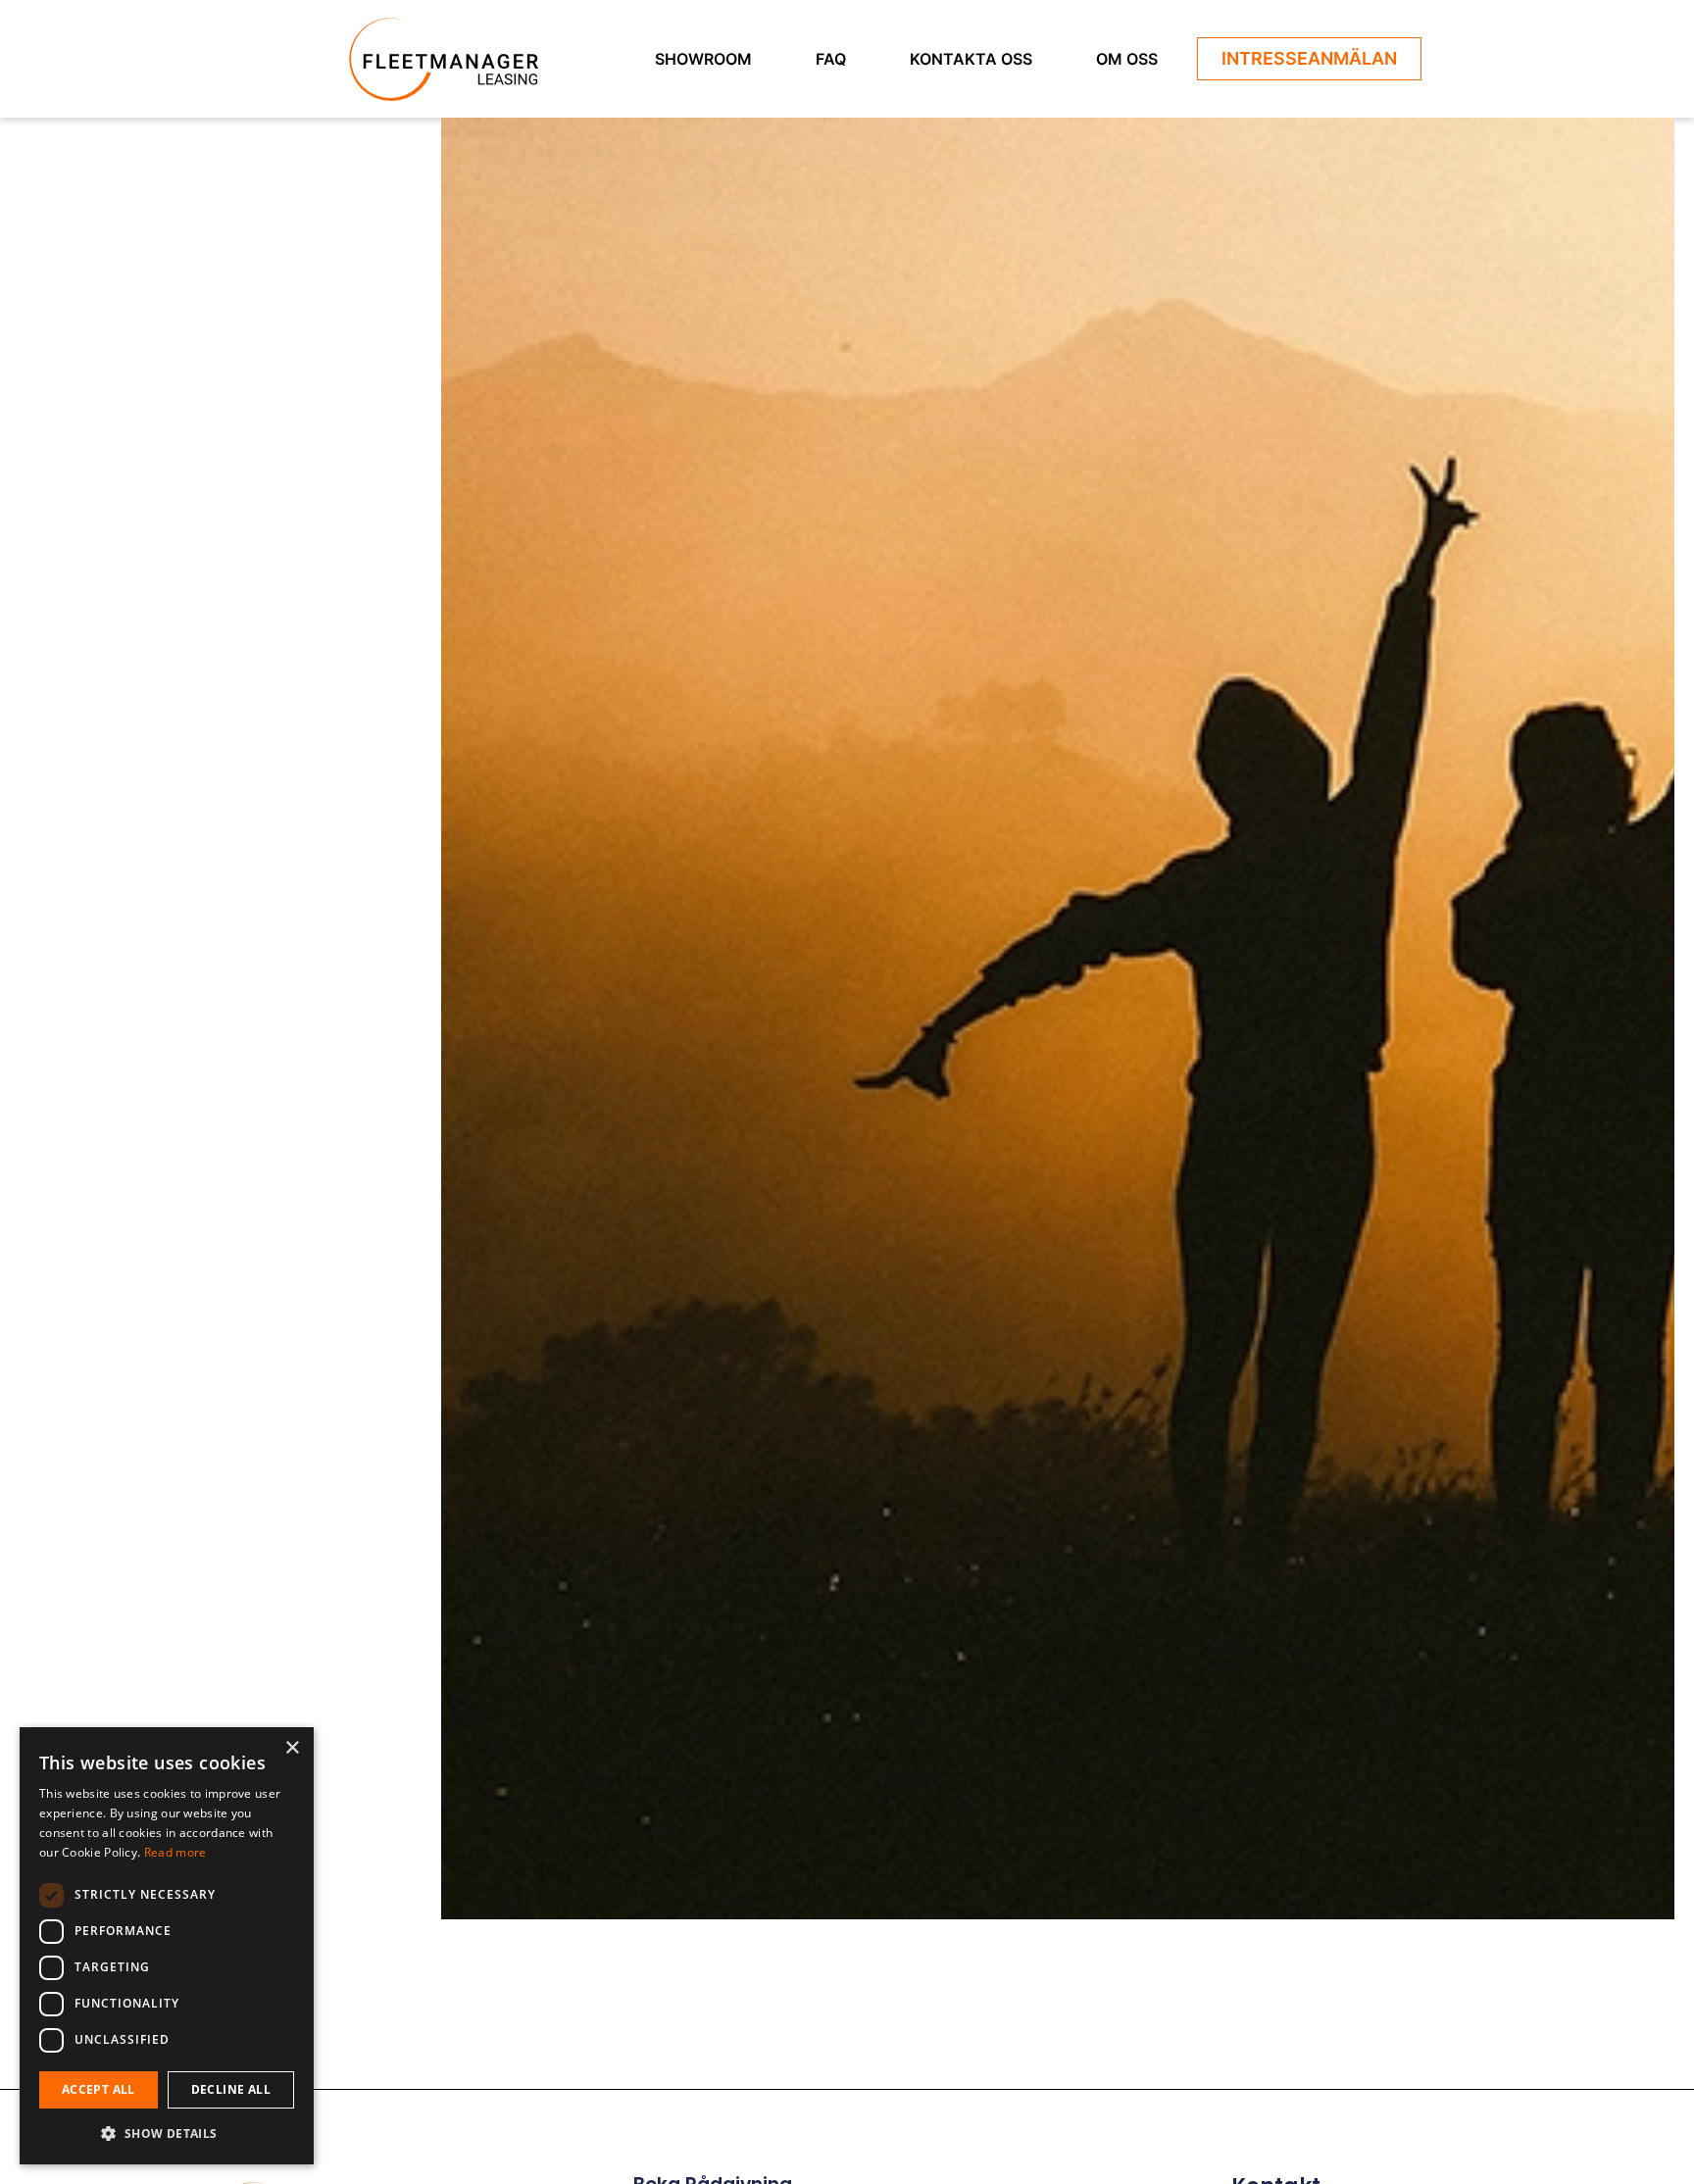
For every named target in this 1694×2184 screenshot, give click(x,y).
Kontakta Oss (971, 59)
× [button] (292, 1748)
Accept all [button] (99, 2089)
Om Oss (1127, 59)
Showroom (703, 59)
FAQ (831, 59)
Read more (175, 1852)
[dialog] (167, 1946)
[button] (167, 2133)
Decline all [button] (231, 2089)
